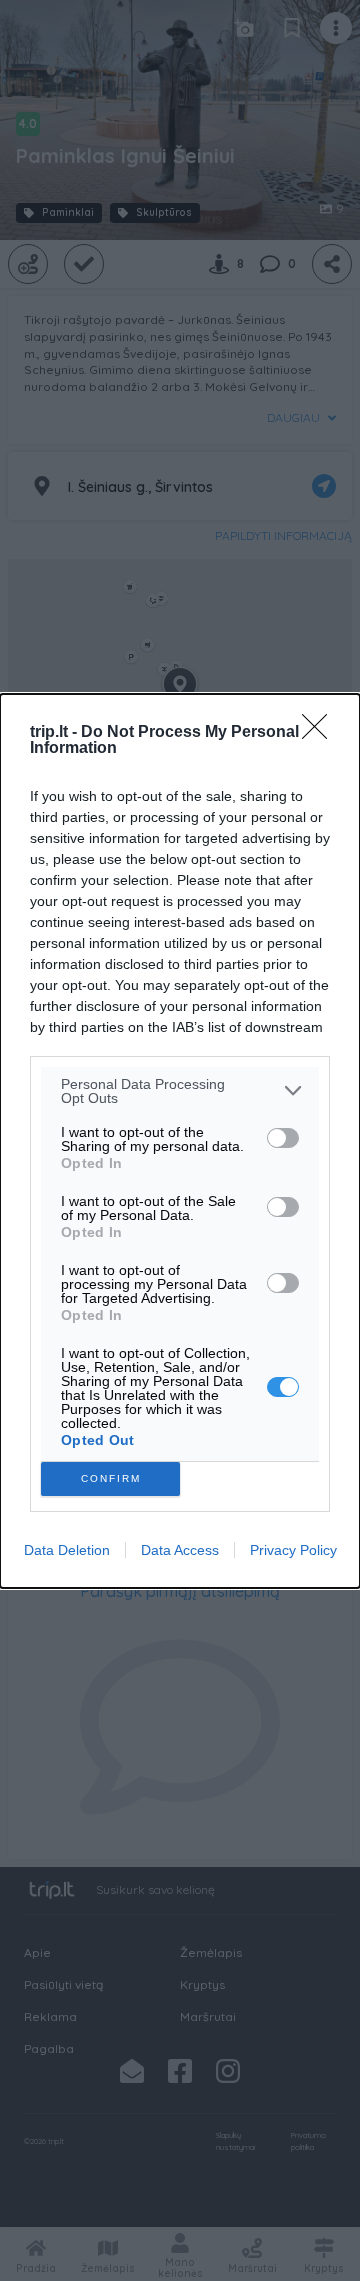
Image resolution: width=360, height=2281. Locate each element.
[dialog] (180, 1141)
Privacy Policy (293, 1550)
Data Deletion (67, 1550)
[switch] (283, 1138)
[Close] (321, 733)
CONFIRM (111, 1478)
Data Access (180, 1550)
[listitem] (180, 1091)
